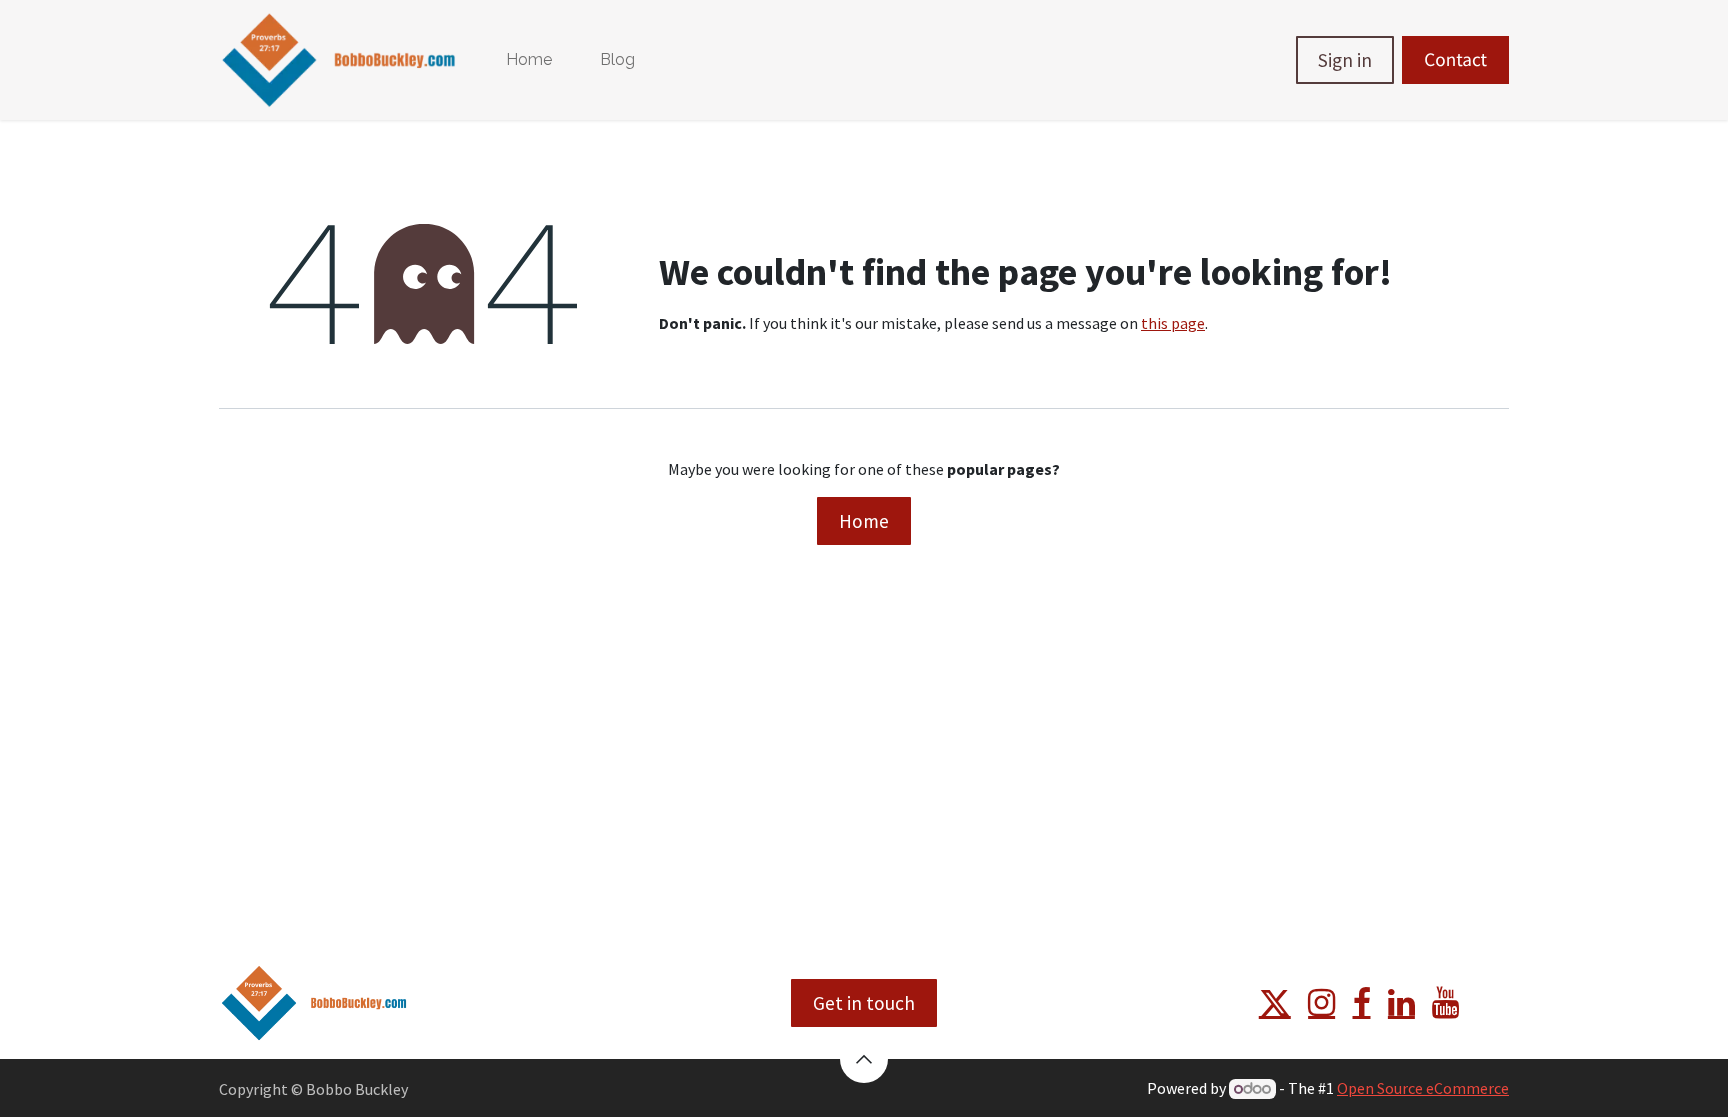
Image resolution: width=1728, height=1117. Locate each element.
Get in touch (864, 1003)
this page (1173, 323)
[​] (1275, 1003)
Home (864, 521)
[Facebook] (1362, 1003)
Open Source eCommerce (1423, 1088)
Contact (1455, 60)
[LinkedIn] (1401, 1003)
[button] (864, 1059)
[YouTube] (1445, 1003)
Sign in (1345, 60)
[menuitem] (529, 60)
